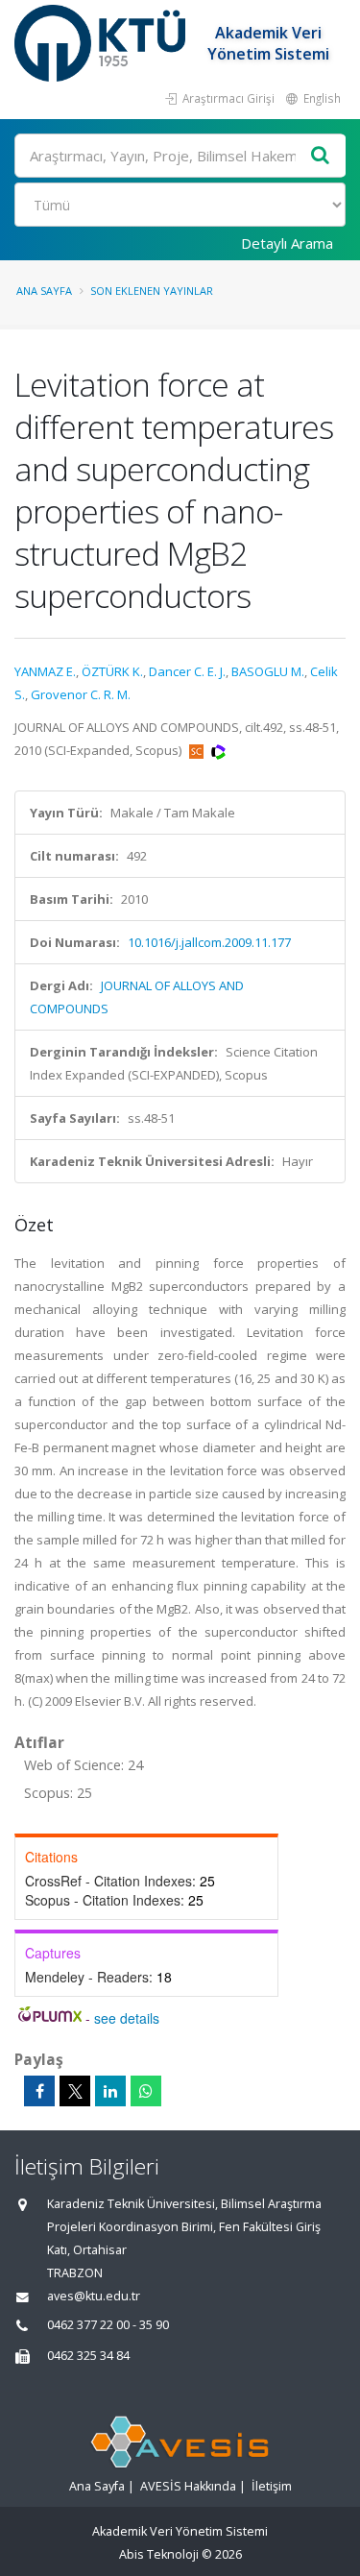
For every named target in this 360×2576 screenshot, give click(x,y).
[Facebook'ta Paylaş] (39, 2091)
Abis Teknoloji (159, 2554)
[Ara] (321, 156)
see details (127, 2018)
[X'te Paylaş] (75, 2091)
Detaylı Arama (287, 243)
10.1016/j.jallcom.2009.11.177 (209, 942)
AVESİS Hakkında (188, 2486)
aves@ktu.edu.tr (94, 2296)
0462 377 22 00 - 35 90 (108, 2325)
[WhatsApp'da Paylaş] (146, 2091)
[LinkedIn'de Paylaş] (110, 2091)
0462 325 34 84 (88, 2356)
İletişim (272, 2486)
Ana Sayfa (44, 291)
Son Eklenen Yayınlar (152, 291)
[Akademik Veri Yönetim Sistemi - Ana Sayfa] (102, 43)
